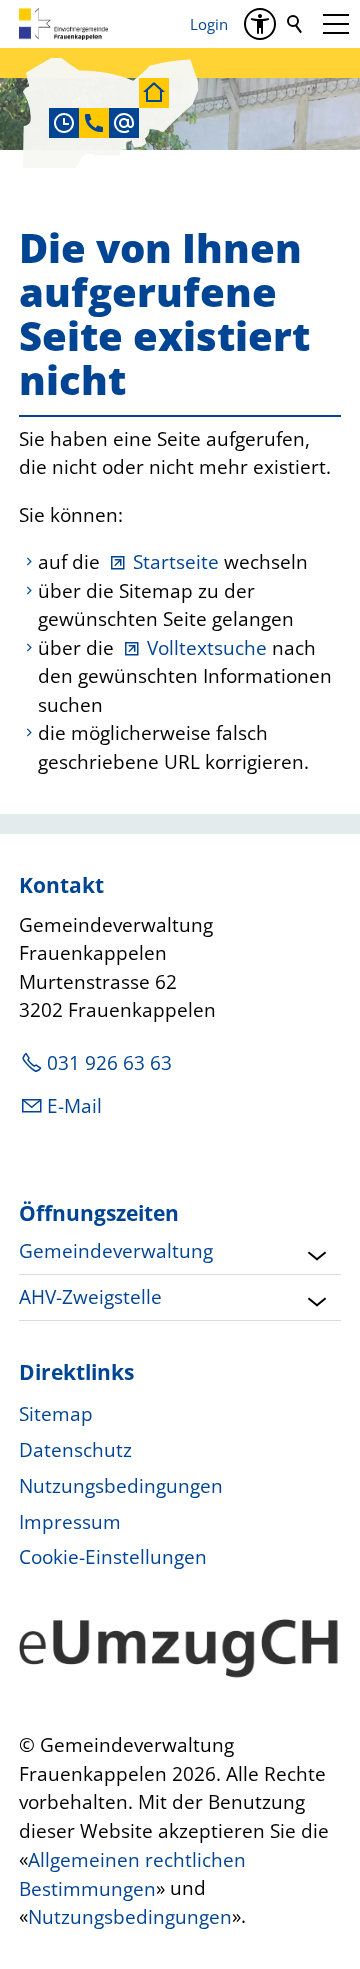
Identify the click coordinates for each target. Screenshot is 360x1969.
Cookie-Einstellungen (113, 1557)
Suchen (296, 24)
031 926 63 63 (109, 1063)
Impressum (70, 1522)
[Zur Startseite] (63, 24)
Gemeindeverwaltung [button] (116, 1251)
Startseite (176, 562)
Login (209, 24)
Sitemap (56, 1414)
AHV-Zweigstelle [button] (90, 1297)
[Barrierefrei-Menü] (260, 24)
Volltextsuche (207, 648)
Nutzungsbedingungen (121, 1486)
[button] (336, 24)
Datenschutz (75, 1450)
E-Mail (74, 1106)
